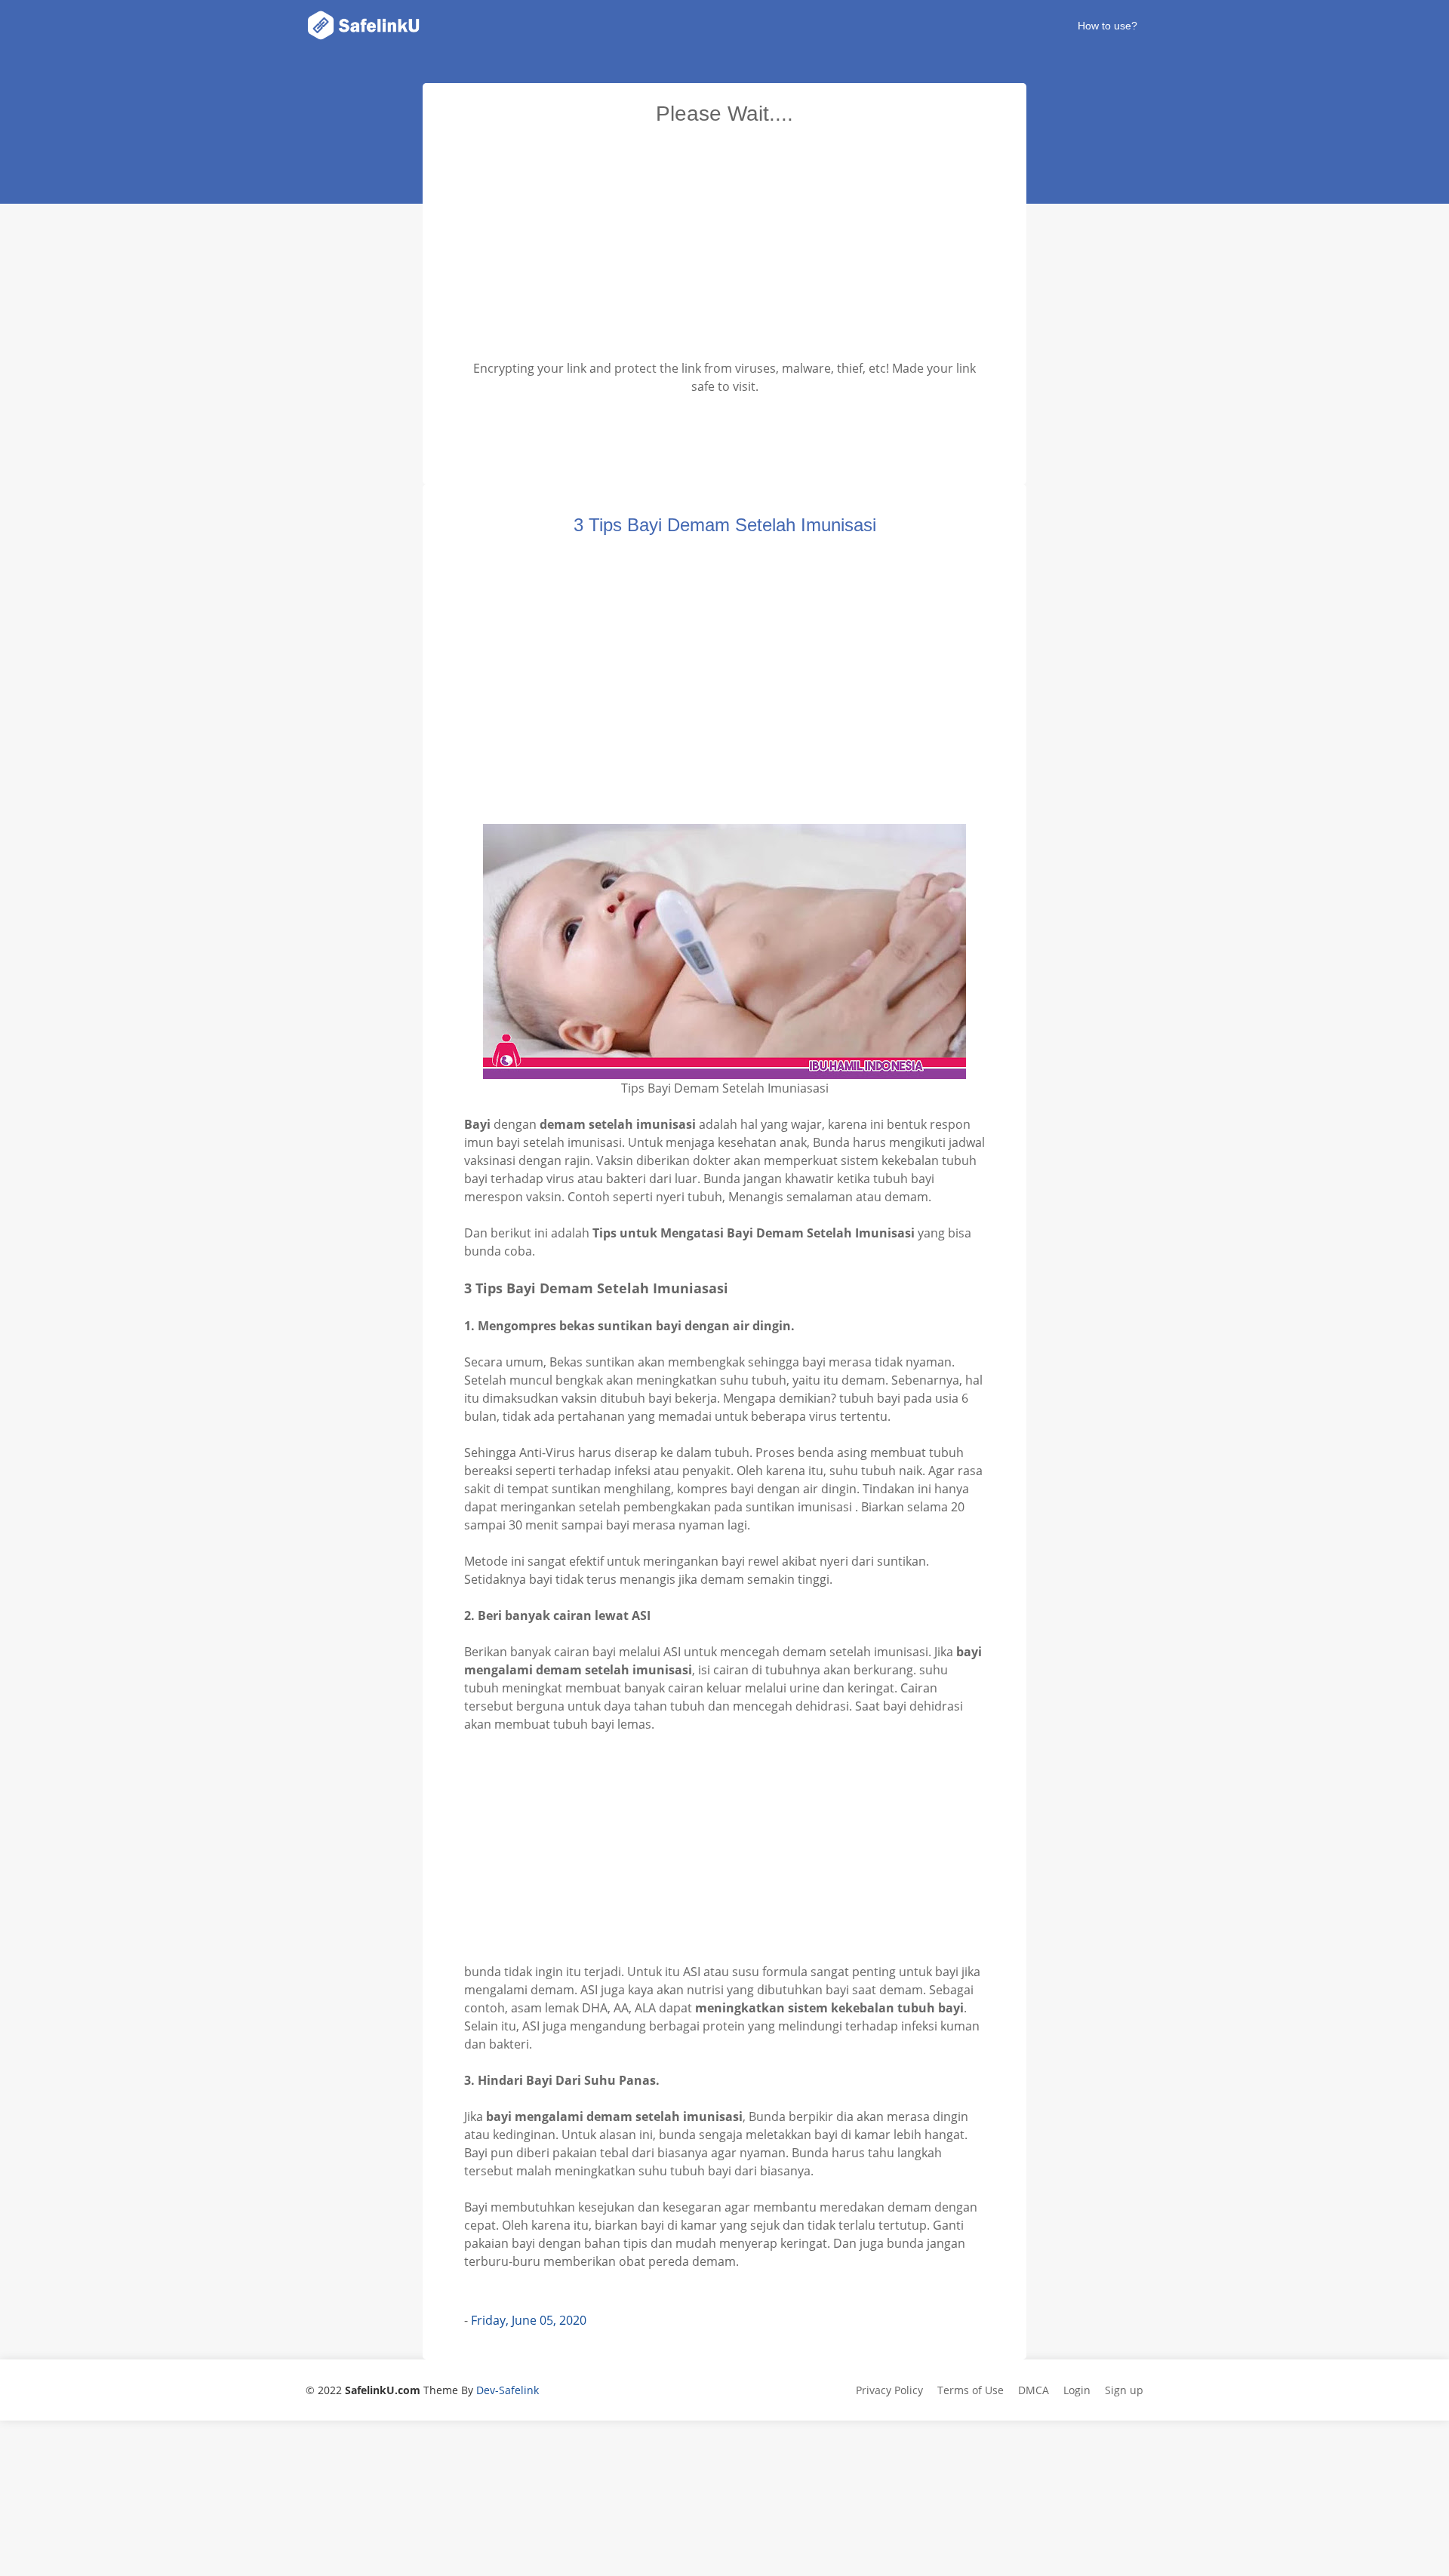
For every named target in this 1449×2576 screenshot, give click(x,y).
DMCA (1034, 2390)
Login (1077, 2390)
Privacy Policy (889, 2390)
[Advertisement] (724, 247)
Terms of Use (971, 2390)
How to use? (1108, 26)
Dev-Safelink (508, 2390)
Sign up (1124, 2390)
